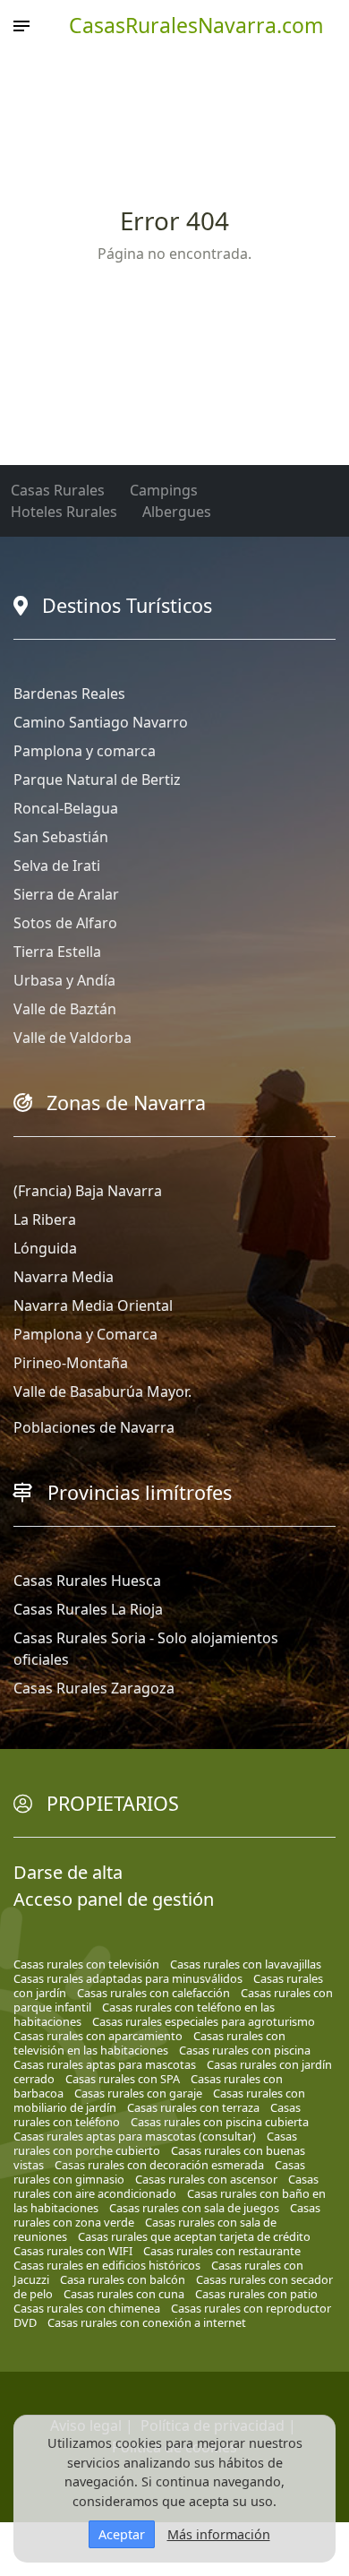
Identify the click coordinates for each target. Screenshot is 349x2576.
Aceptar (122, 2534)
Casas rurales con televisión (86, 1964)
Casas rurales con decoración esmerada (159, 2165)
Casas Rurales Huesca (87, 1581)
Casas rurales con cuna (124, 2294)
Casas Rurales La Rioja (88, 1609)
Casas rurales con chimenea (87, 2308)
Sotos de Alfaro (65, 923)
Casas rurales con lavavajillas (246, 1964)
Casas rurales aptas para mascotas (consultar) (135, 2136)
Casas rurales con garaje (138, 2093)
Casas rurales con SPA (123, 2079)
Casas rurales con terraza (193, 2107)
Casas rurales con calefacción (153, 1993)
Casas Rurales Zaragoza (94, 1688)
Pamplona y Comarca (85, 1334)
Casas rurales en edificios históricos (107, 2265)
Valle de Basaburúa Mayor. (102, 1391)
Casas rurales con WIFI (73, 2251)
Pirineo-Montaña (71, 1363)
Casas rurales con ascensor (206, 2179)
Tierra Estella (57, 952)
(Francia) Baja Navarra (88, 1191)
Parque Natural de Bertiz (97, 780)
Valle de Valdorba (72, 1038)
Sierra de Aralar (66, 894)
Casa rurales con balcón (123, 2279)
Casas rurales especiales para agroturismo (204, 2021)
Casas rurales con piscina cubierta (220, 2122)
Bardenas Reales (69, 694)
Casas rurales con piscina (245, 2050)
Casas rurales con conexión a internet (147, 2322)
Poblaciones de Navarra (94, 1427)
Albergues (177, 512)
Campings (164, 490)
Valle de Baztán (65, 1009)
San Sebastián (61, 837)
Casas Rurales (58, 490)
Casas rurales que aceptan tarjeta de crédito (194, 2236)
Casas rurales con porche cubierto (155, 2143)
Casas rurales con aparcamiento (98, 2036)
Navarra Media (64, 1277)
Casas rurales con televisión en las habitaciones (149, 2043)
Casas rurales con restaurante (222, 2251)
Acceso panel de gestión (114, 1899)
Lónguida (45, 1248)
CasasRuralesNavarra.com (196, 25)
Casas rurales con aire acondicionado (166, 2186)
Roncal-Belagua (66, 808)
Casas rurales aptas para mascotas (105, 2064)
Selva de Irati (57, 866)
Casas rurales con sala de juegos (194, 2208)
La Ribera (45, 1219)
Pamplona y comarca (85, 751)
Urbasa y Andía (64, 980)
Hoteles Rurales (64, 512)
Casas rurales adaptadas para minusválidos (128, 1978)
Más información (219, 2534)
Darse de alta (68, 1872)
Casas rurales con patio (256, 2294)
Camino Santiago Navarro (101, 722)
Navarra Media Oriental (93, 1305)
